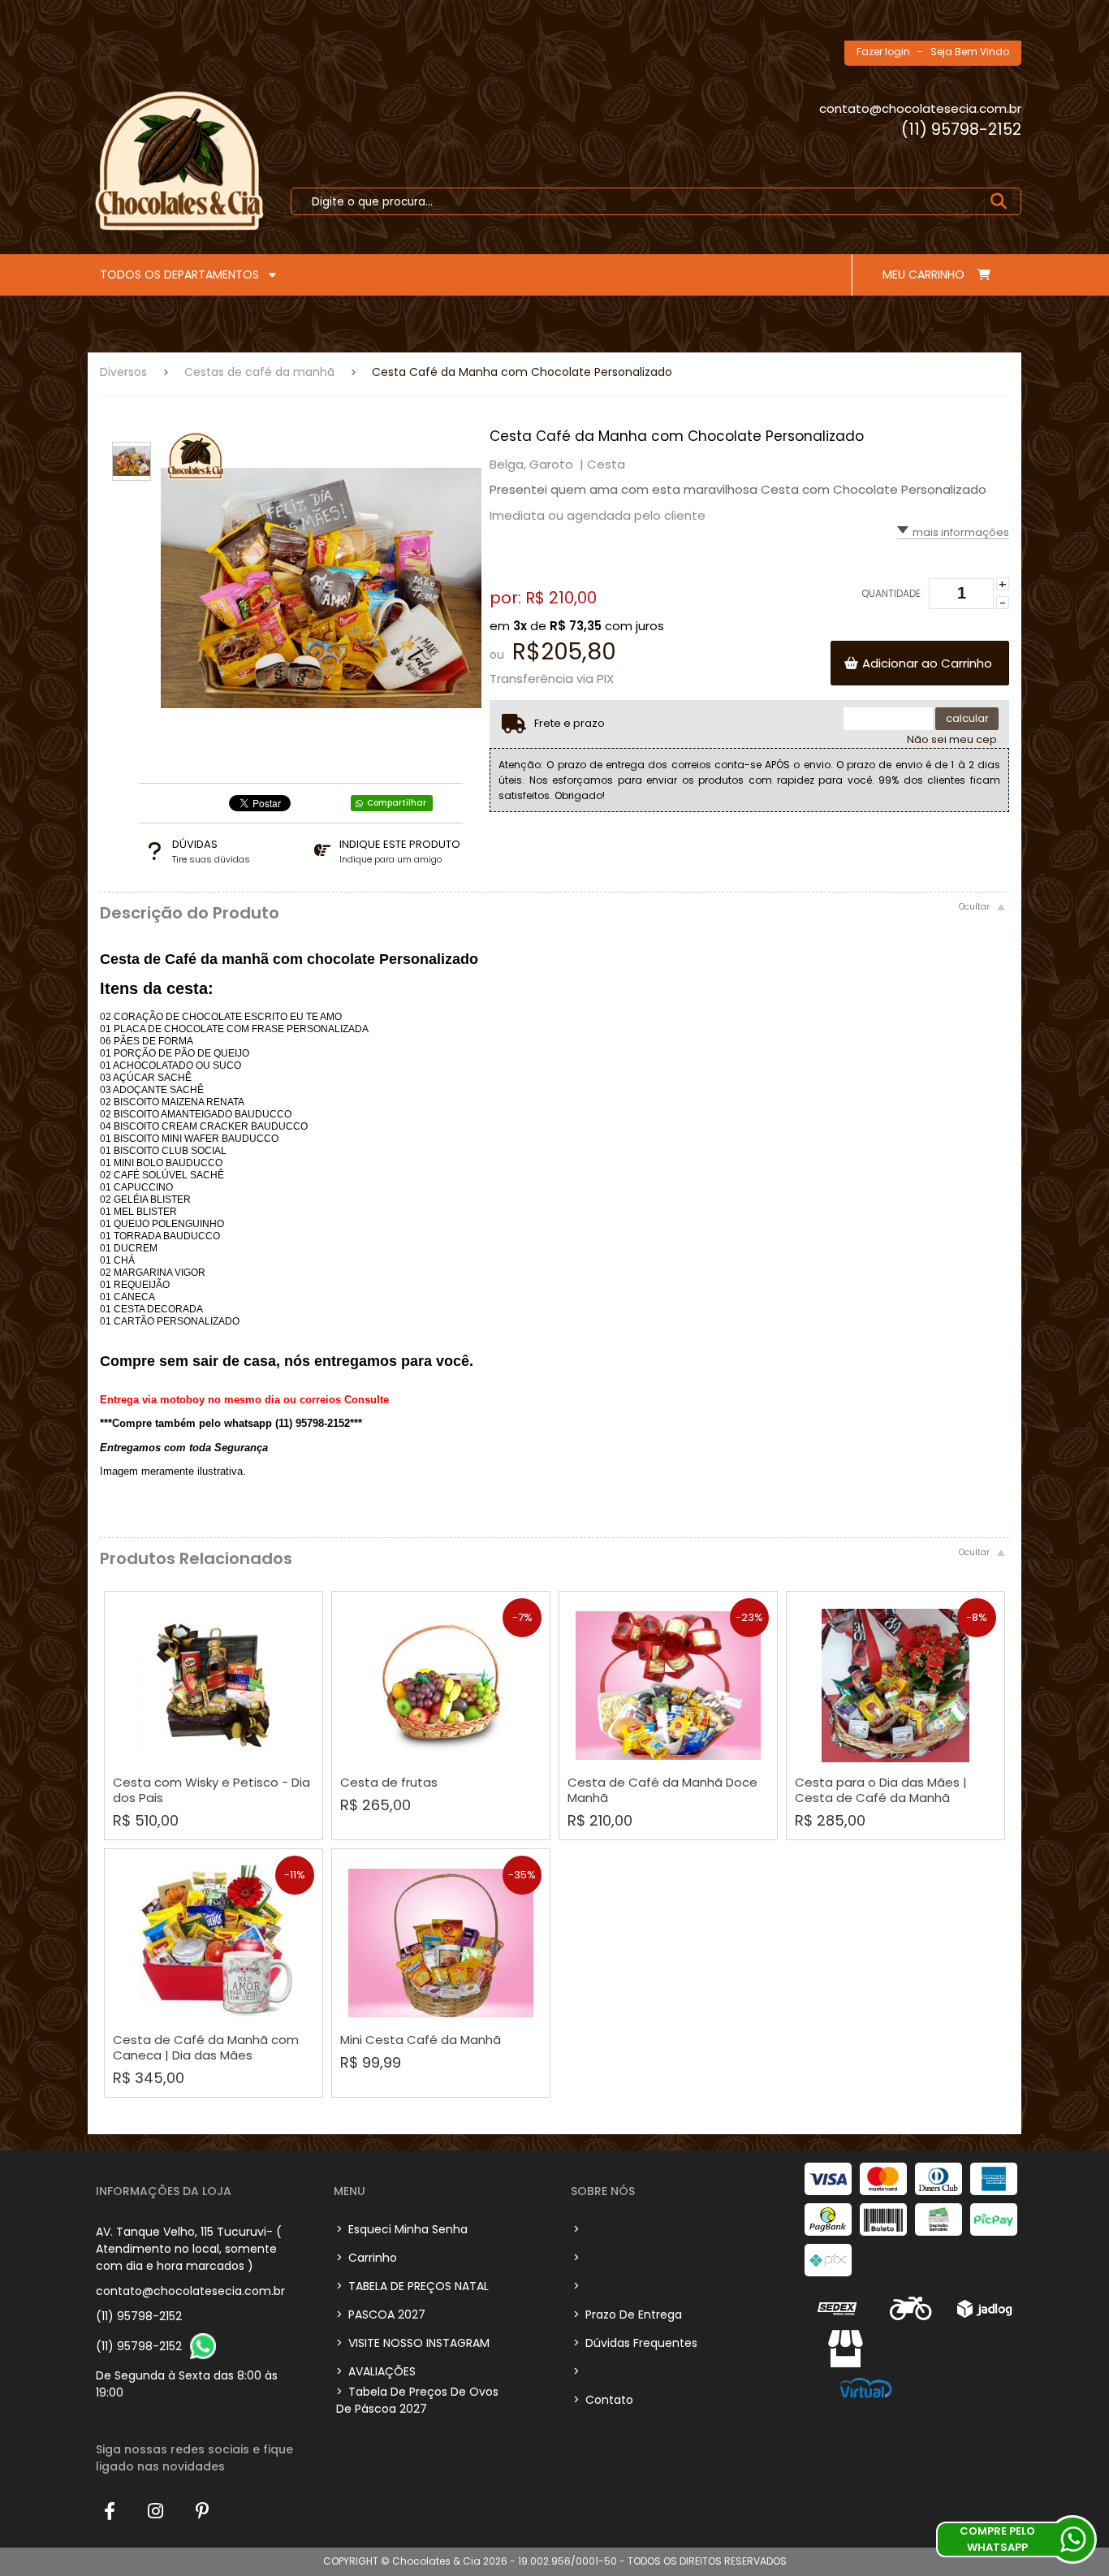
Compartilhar (397, 803)
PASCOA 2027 (381, 2315)
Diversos (123, 372)
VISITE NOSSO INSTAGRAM (413, 2343)
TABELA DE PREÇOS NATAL (412, 2286)
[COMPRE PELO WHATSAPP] (1072, 2539)
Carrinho (367, 2258)
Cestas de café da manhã (259, 372)
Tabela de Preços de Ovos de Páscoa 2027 (417, 2400)
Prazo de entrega (628, 2315)
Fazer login (883, 52)
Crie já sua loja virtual (866, 2415)
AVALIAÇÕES (376, 2371)
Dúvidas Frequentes (635, 2343)
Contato (603, 2400)
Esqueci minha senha (402, 2229)
